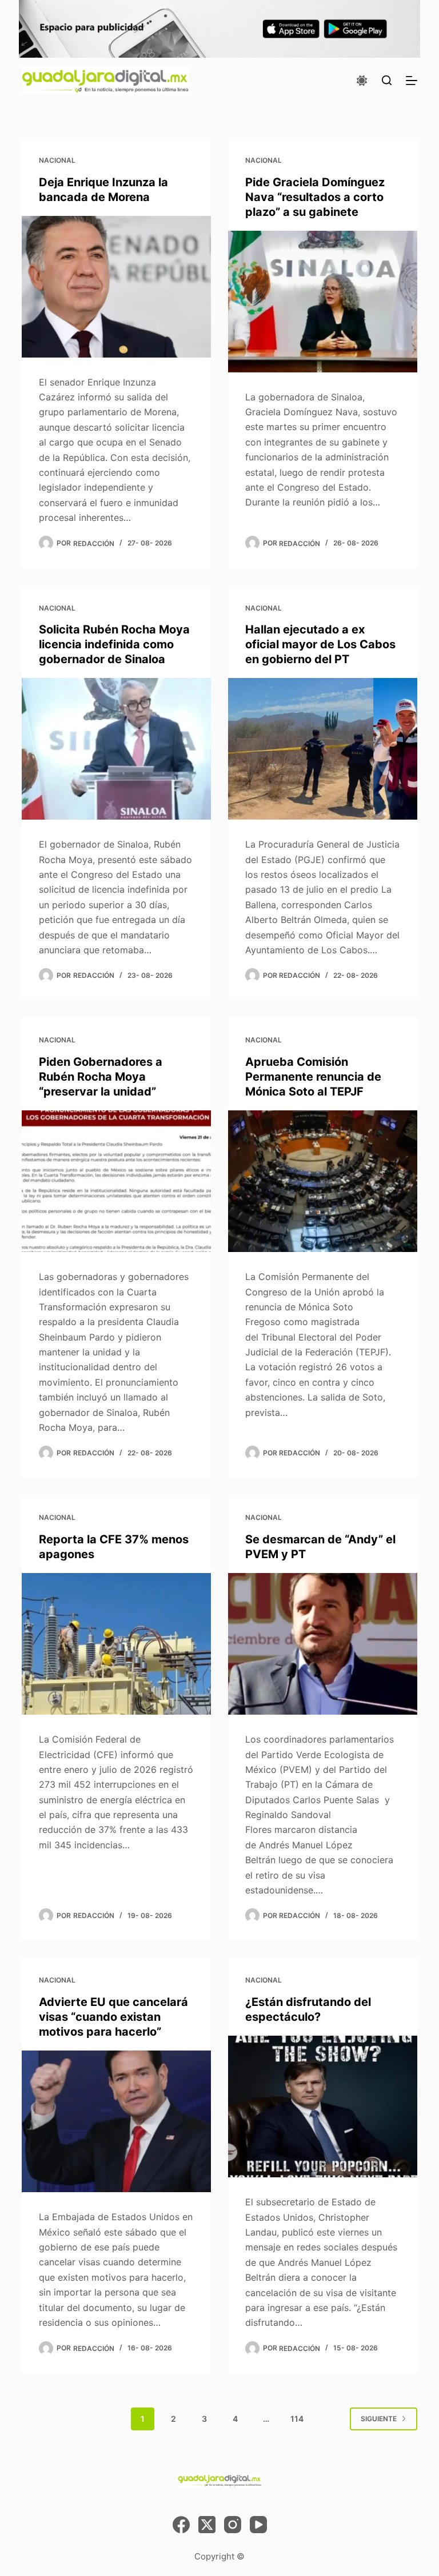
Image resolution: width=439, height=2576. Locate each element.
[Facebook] (181, 2525)
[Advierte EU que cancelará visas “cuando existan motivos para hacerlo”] (116, 2121)
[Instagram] (233, 2525)
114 (297, 2419)
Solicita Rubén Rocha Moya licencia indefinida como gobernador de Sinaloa (114, 644)
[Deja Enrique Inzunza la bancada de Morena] (116, 287)
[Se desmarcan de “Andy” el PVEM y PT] (323, 1644)
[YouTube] (258, 2525)
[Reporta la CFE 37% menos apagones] (116, 1644)
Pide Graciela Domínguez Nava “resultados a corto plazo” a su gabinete (315, 197)
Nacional (57, 160)
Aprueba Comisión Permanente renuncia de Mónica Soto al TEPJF (313, 1077)
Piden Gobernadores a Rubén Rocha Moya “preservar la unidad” (101, 1077)
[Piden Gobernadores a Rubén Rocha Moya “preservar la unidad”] (116, 1181)
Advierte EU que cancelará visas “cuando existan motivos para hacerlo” (113, 2017)
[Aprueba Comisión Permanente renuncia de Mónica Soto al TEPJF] (323, 1181)
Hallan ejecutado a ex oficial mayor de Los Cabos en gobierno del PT (320, 644)
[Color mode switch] (362, 81)
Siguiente (379, 2419)
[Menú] (412, 81)
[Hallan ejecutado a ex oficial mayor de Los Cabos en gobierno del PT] (323, 749)
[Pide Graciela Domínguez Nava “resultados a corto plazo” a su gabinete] (323, 302)
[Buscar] (387, 80)
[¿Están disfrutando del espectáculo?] (323, 2106)
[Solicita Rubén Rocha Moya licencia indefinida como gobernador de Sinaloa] (116, 749)
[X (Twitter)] (207, 2525)
